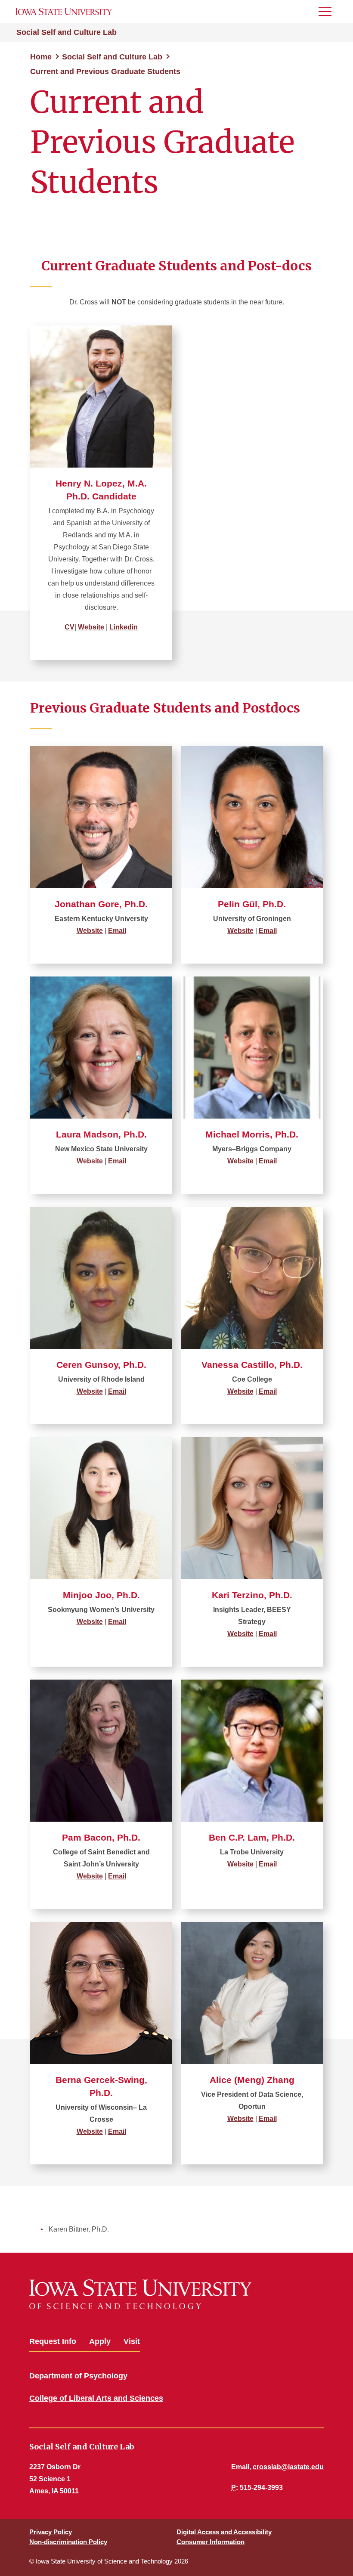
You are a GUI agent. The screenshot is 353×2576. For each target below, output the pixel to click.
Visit (132, 2341)
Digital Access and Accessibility (224, 2532)
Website (91, 627)
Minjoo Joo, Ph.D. (101, 1595)
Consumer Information (211, 2542)
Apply (100, 2341)
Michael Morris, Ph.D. (252, 1134)
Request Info (53, 2341)
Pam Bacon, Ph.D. (101, 1837)
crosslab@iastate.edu (288, 2467)
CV (70, 627)
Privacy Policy (51, 2532)
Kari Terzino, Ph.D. (252, 1595)
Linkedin (124, 627)
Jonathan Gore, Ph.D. (101, 904)
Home (41, 57)
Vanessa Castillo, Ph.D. (252, 1365)
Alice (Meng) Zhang (252, 2080)
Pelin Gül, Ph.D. (252, 904)
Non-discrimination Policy (68, 2542)
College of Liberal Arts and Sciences (96, 2398)
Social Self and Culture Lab (67, 32)
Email (117, 931)
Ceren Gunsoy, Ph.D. (101, 1365)
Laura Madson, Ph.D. (101, 1134)
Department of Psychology (78, 2376)
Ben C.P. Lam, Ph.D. (252, 1837)
